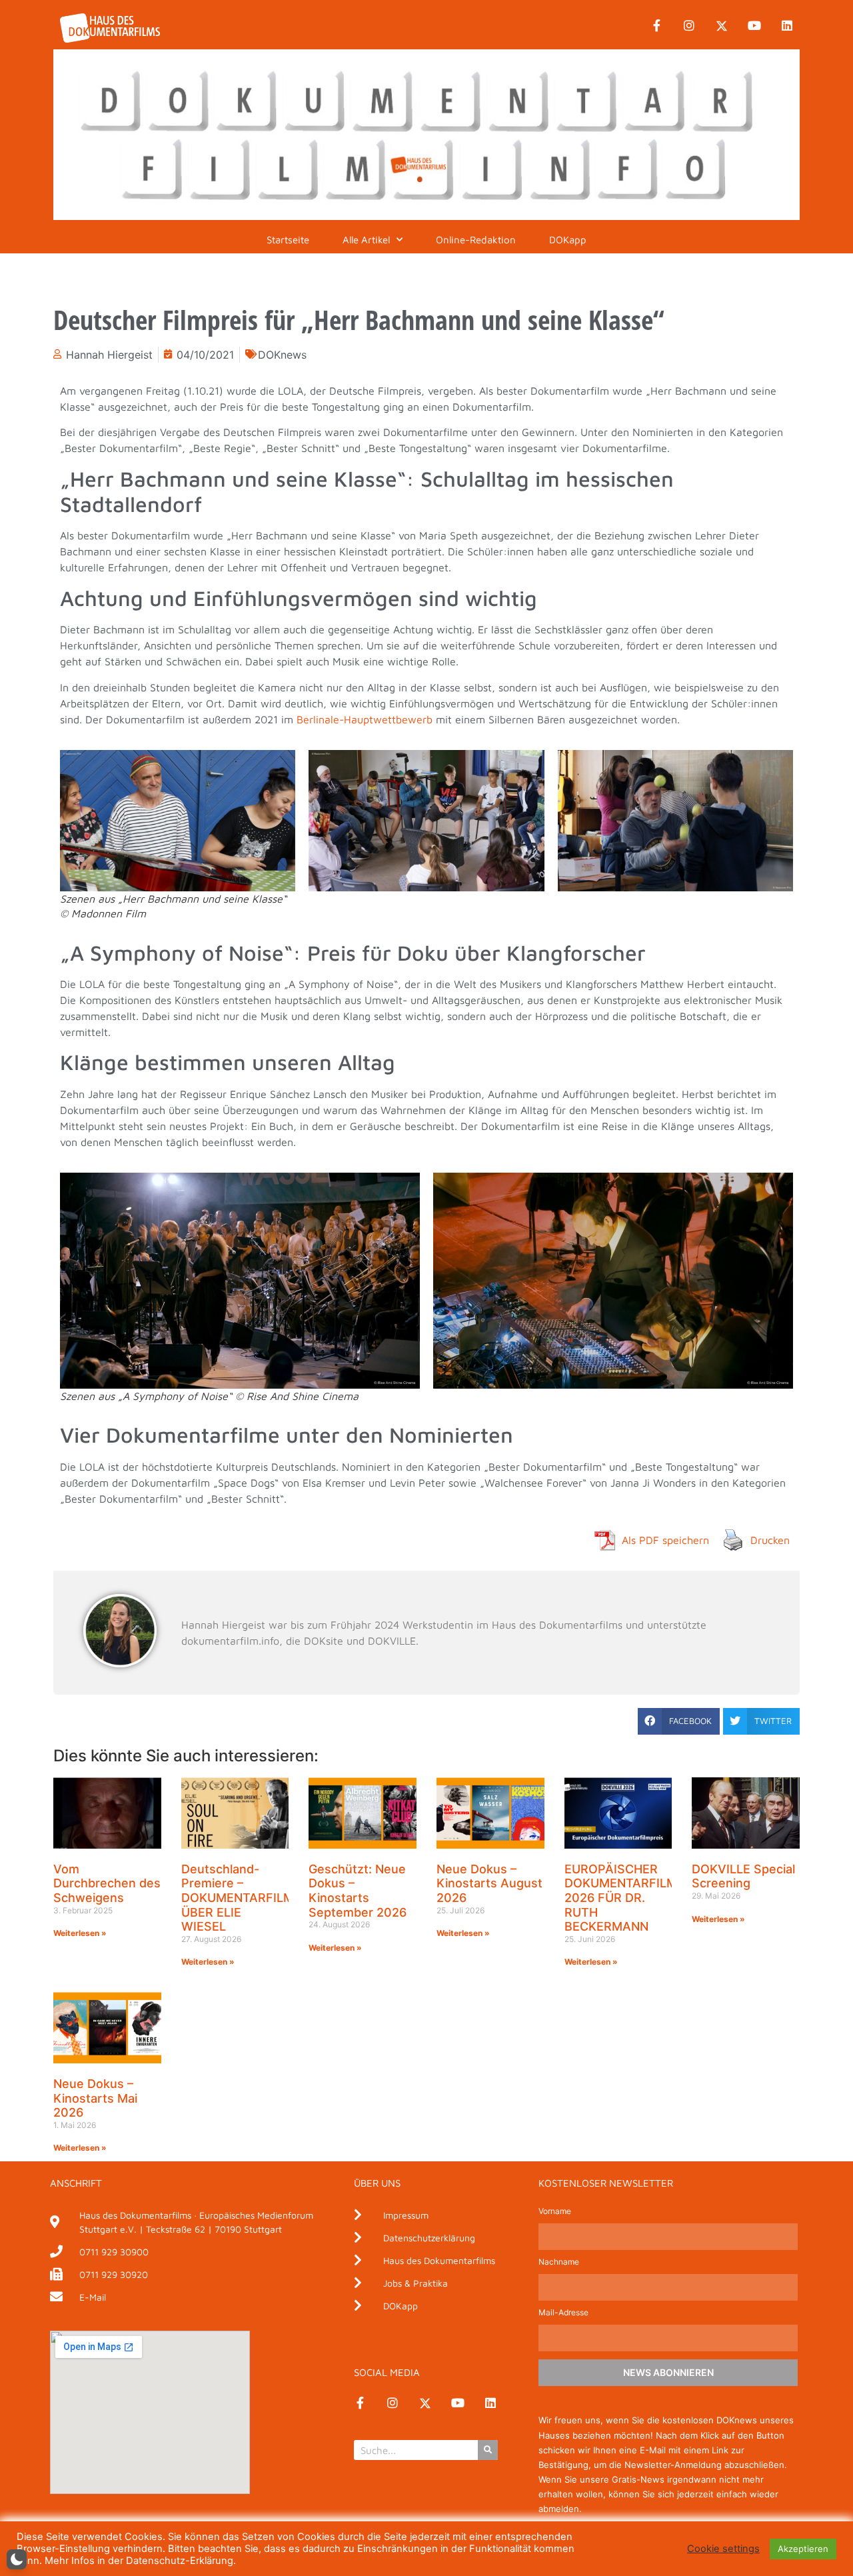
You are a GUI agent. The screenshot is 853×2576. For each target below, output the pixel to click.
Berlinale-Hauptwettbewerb (365, 719)
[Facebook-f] (656, 26)
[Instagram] (689, 26)
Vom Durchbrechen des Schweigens (107, 1883)
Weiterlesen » (80, 1933)
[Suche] (488, 2450)
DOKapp (568, 240)
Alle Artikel (366, 240)
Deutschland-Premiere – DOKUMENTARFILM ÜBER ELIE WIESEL (238, 1898)
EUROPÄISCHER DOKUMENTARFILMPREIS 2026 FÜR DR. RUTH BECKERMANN (638, 1898)
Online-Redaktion (476, 240)
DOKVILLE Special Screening (743, 1876)
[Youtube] (754, 26)
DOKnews (282, 355)
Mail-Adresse (563, 2313)
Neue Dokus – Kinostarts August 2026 (489, 1883)
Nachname (559, 2262)
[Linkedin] (787, 26)
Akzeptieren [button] (803, 2549)
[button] (679, 1721)
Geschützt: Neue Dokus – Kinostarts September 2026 (358, 1891)
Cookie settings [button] (723, 2549)
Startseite (288, 240)
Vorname (555, 2212)
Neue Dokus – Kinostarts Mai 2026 (95, 2098)
